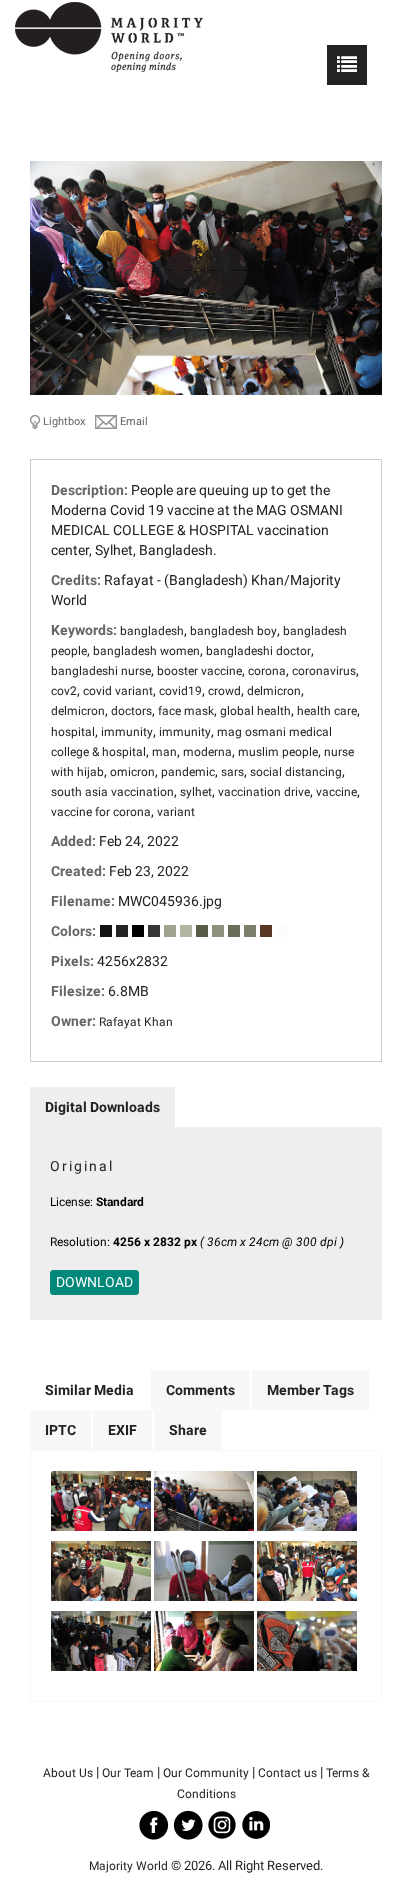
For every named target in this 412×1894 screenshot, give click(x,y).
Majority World (128, 1866)
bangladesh (152, 631)
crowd (224, 691)
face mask (186, 711)
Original (82, 1166)
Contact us (287, 1773)
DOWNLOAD (94, 1282)
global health (255, 711)
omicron (132, 772)
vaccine (336, 792)
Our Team (128, 1773)
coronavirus (324, 671)
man (164, 752)
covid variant (118, 691)
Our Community (206, 1773)
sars (232, 772)
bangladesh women (146, 651)
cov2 (64, 691)
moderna (207, 752)
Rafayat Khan (136, 1022)
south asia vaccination (112, 792)
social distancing (296, 772)
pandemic (188, 772)
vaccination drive (264, 792)
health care (327, 711)
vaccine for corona (101, 812)
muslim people (278, 752)
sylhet (196, 792)
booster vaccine (199, 671)
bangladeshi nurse (101, 671)
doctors (131, 711)
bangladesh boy (233, 631)
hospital (73, 732)
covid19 (180, 691)
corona (267, 671)
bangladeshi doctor (258, 651)
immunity (127, 732)
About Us (68, 1773)
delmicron (274, 691)
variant (176, 812)
